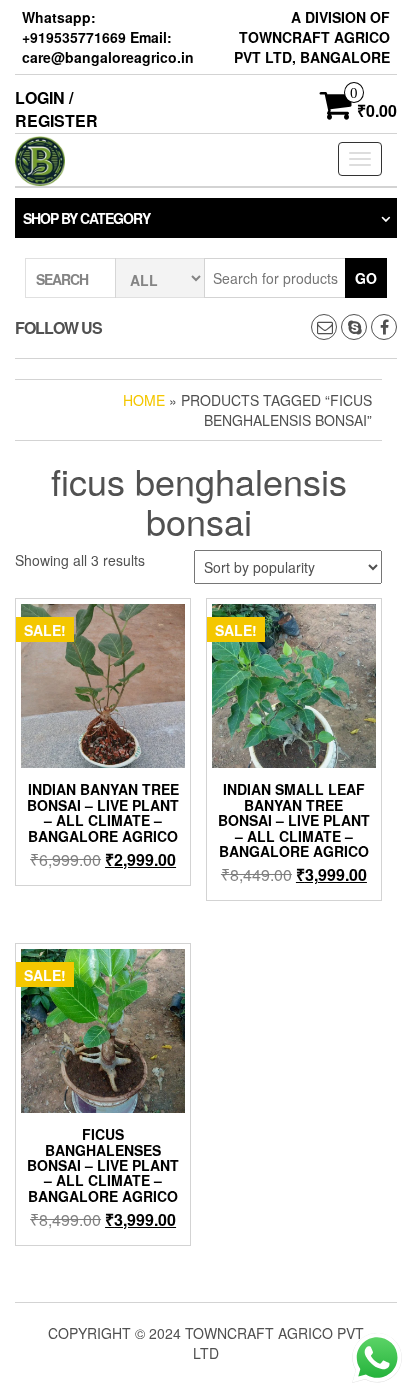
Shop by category (86, 218)
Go (366, 278)
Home (144, 400)
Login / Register (56, 109)
